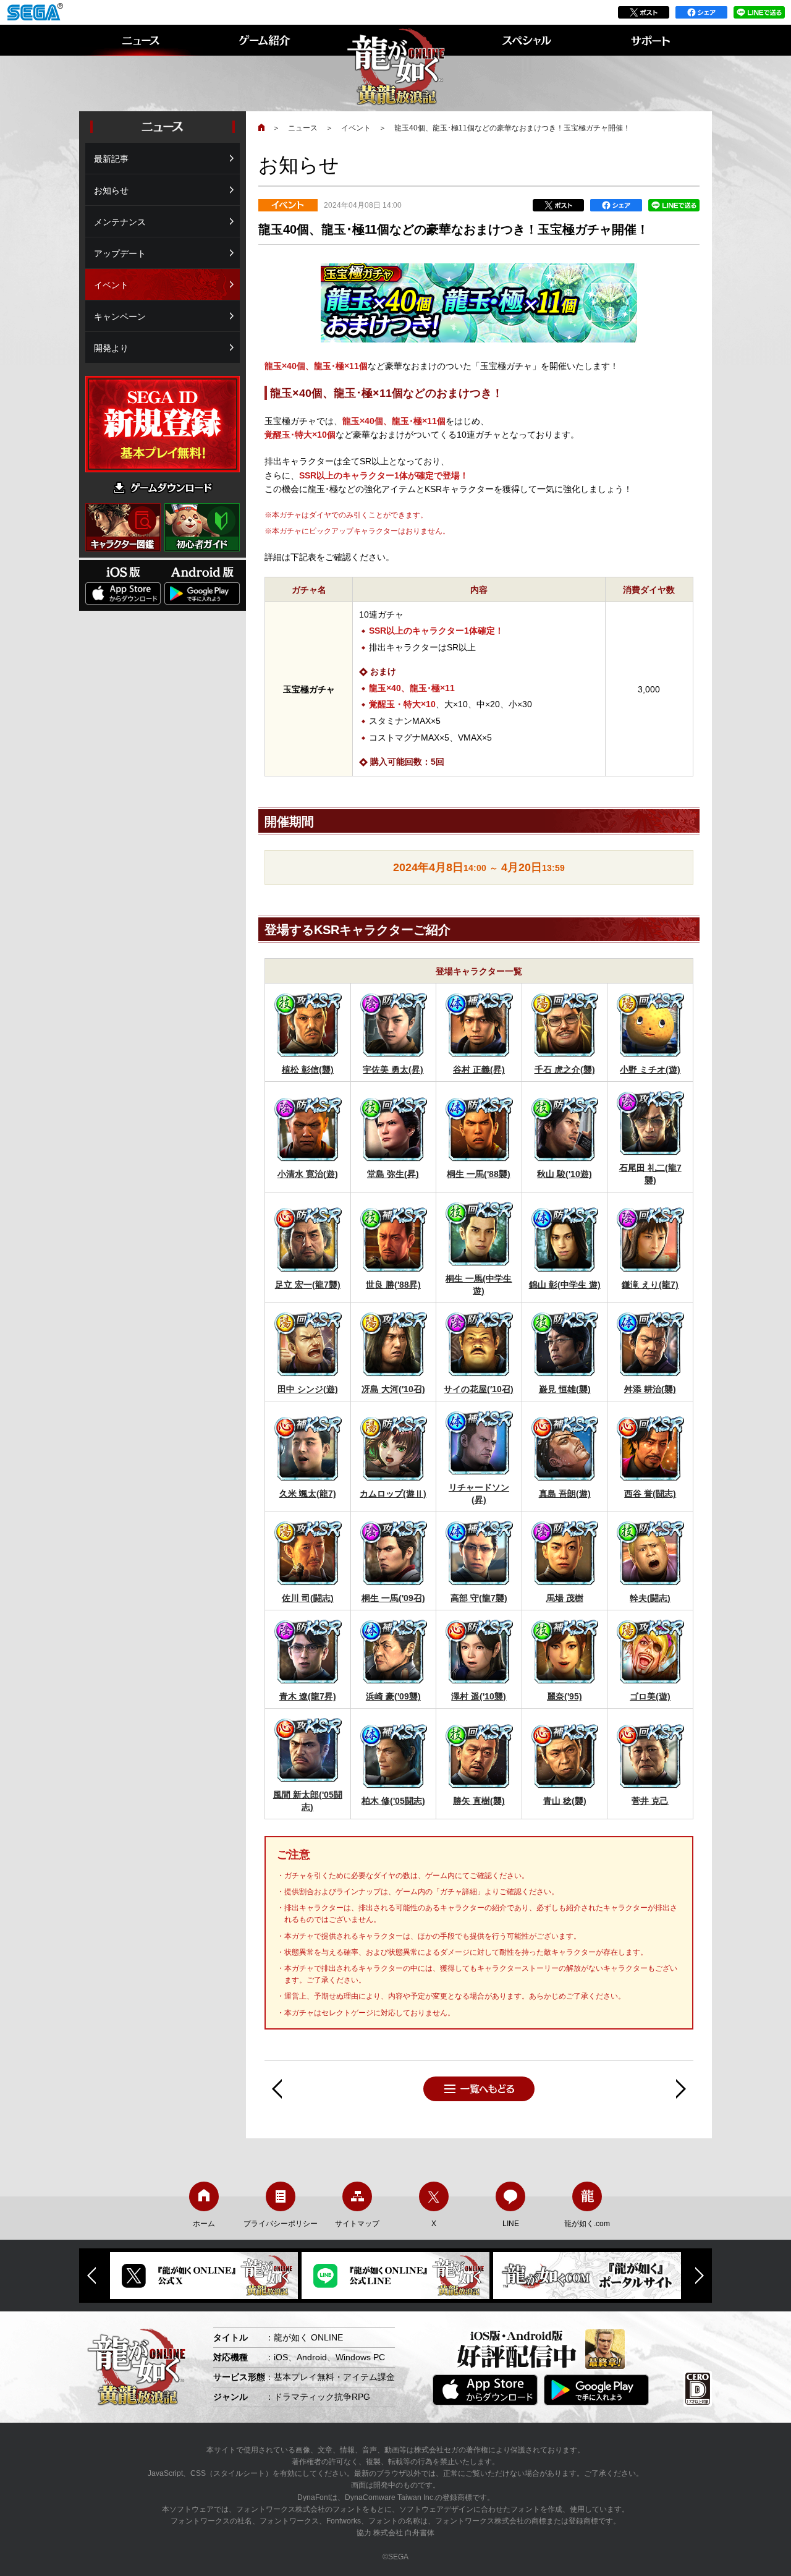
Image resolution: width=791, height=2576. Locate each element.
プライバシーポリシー (281, 2224)
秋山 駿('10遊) (565, 1174)
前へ (277, 2089)
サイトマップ (357, 2224)
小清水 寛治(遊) (308, 1174)
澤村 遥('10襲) (479, 1696)
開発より (111, 348)
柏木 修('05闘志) (393, 1801)
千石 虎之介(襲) (565, 1069)
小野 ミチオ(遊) (650, 1069)
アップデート (120, 253)
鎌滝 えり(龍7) (650, 1285)
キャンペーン (120, 317)
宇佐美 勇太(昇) (393, 1069)
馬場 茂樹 (565, 1598)
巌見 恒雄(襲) (565, 1389)
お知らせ (111, 190)
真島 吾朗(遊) (565, 1494)
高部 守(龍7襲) (479, 1598)
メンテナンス (120, 222)
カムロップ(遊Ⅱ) (393, 1494)
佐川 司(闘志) (308, 1598)
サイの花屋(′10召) (479, 1389)
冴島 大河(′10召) (393, 1389)
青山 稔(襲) (565, 1801)
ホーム (204, 2224)
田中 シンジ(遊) (308, 1389)
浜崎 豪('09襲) (393, 1696)
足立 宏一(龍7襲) (308, 1285)
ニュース (303, 128)
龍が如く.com (587, 2224)
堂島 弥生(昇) (393, 1174)
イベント (356, 128)
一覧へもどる (479, 2089)
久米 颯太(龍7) (308, 1494)
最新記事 (111, 159)
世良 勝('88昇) (393, 1285)
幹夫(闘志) (650, 1598)
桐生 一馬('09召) (393, 1598)
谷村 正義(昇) (479, 1069)
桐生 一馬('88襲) (479, 1174)
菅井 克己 (650, 1801)
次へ (681, 2089)
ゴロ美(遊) (650, 1696)
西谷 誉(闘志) (650, 1494)
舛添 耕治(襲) (650, 1389)
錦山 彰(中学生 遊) (565, 1285)
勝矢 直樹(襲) (479, 1801)
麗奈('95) (565, 1696)
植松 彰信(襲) (308, 1069)
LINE (511, 2224)
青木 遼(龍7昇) (308, 1696)
